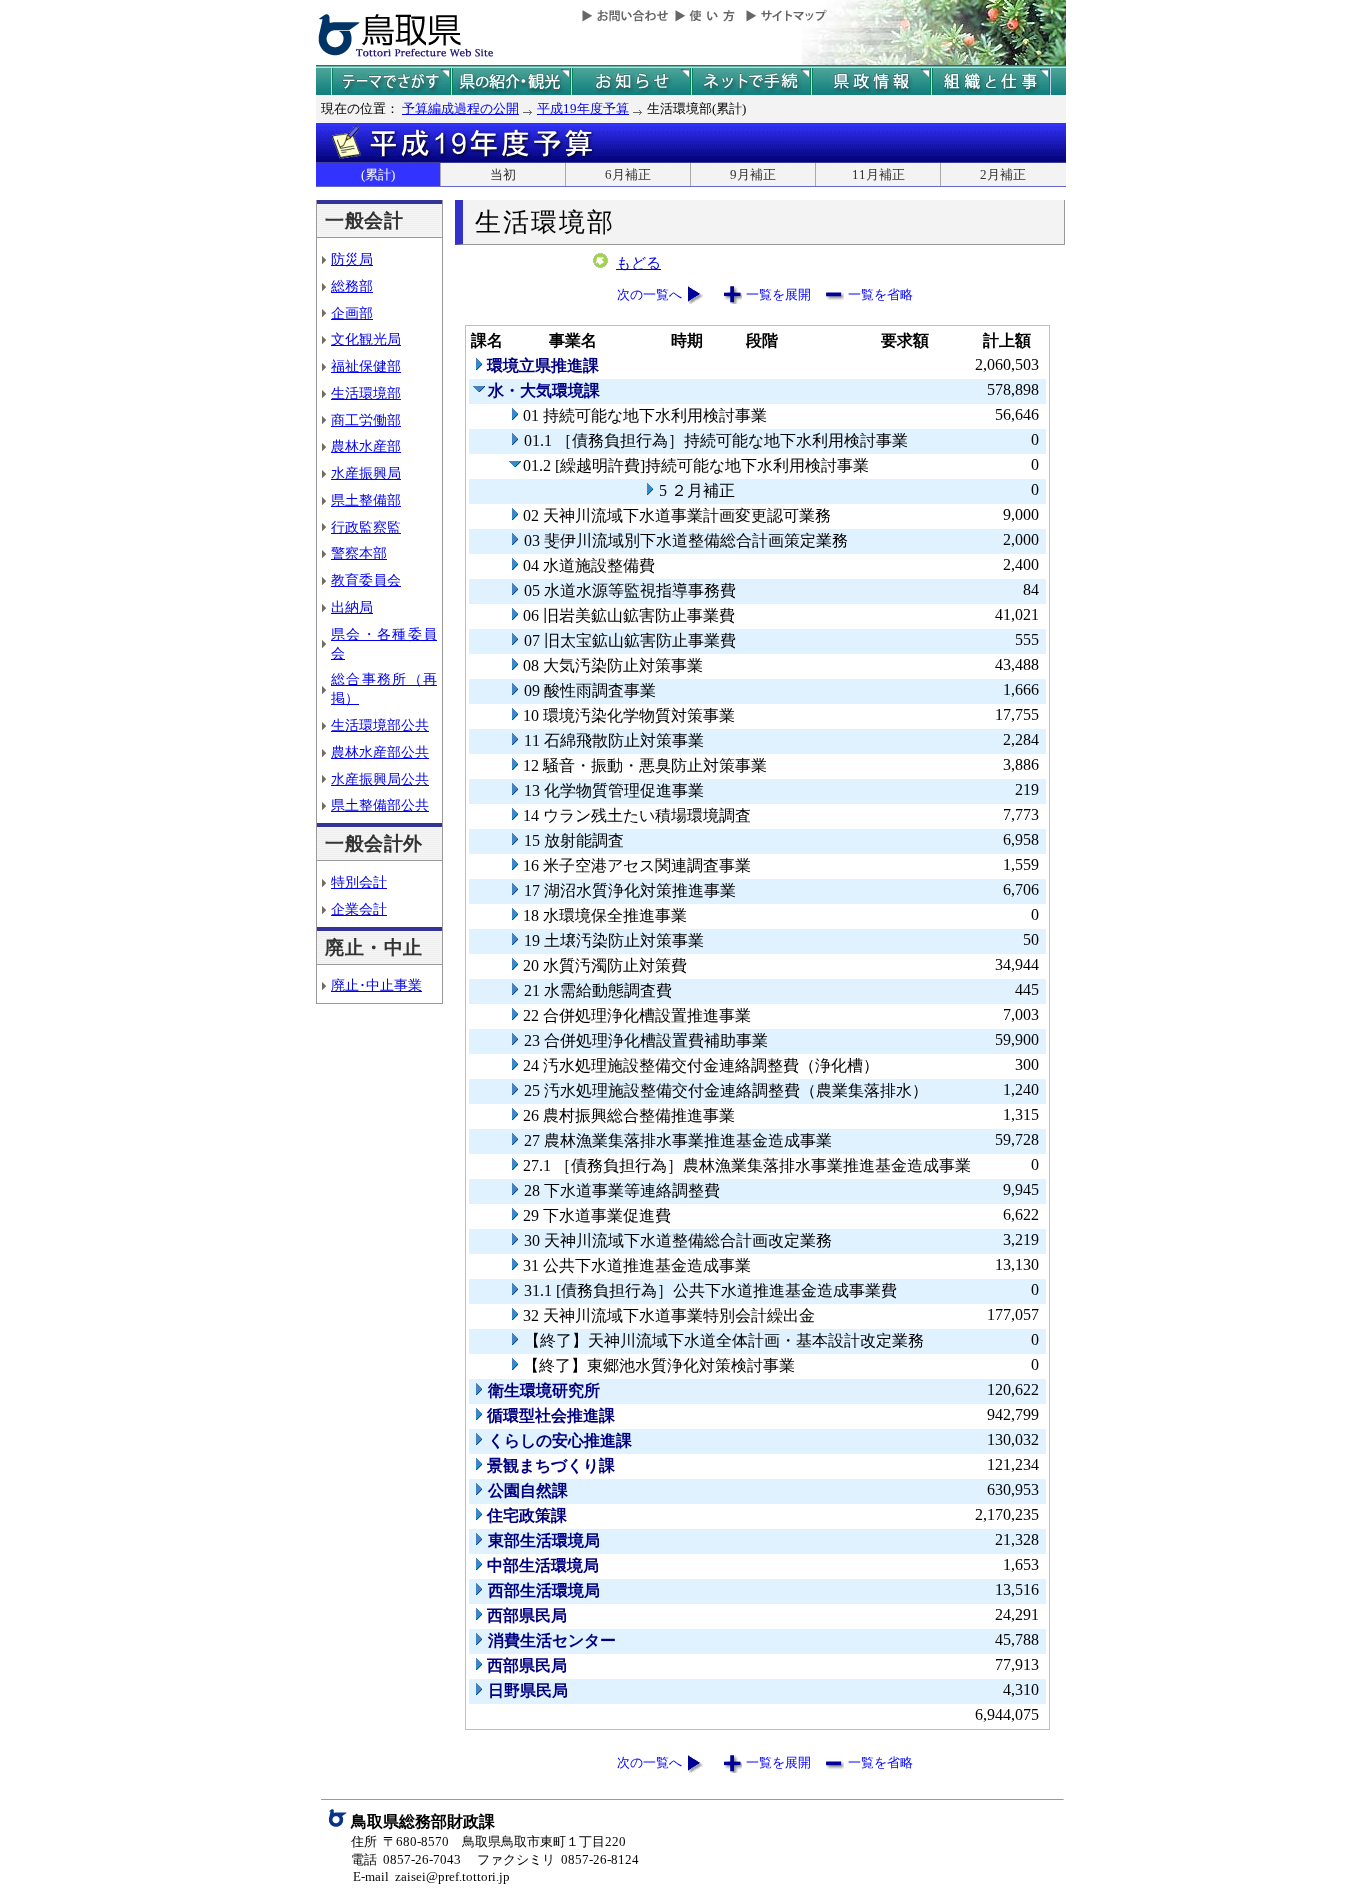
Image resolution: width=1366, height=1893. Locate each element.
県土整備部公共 (380, 805)
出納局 (352, 607)
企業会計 (359, 909)
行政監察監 (366, 527)
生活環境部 (366, 393)
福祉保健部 (366, 366)
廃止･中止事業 (376, 985)
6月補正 (628, 174)
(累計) (378, 174)
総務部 (352, 286)
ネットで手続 (751, 81)
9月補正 (753, 174)
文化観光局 (366, 339)
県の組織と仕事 (991, 81)
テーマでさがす (391, 81)
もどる (638, 263)
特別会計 (359, 882)
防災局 (352, 259)
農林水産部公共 (380, 752)
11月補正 (878, 174)
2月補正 (1003, 174)
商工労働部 (366, 420)
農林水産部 (366, 446)
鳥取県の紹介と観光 (511, 81)
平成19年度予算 (583, 108)
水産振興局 (366, 473)
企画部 (352, 313)
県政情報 (871, 81)
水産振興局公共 (380, 779)
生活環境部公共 (380, 725)
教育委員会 (366, 580)
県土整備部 (366, 500)
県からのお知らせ (631, 81)
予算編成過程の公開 (460, 108)
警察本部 (359, 553)
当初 (503, 174)
